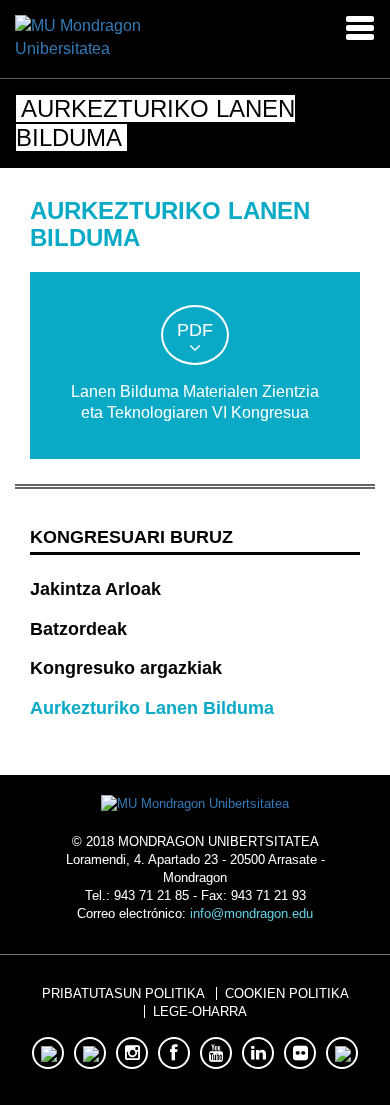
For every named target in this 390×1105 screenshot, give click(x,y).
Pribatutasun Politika (123, 993)
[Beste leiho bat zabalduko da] (89, 36)
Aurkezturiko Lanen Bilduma (152, 708)
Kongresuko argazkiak (126, 668)
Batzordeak (78, 629)
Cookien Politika (287, 993)
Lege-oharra (200, 1011)
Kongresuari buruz (131, 537)
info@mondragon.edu (251, 913)
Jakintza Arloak (95, 589)
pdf (195, 330)
